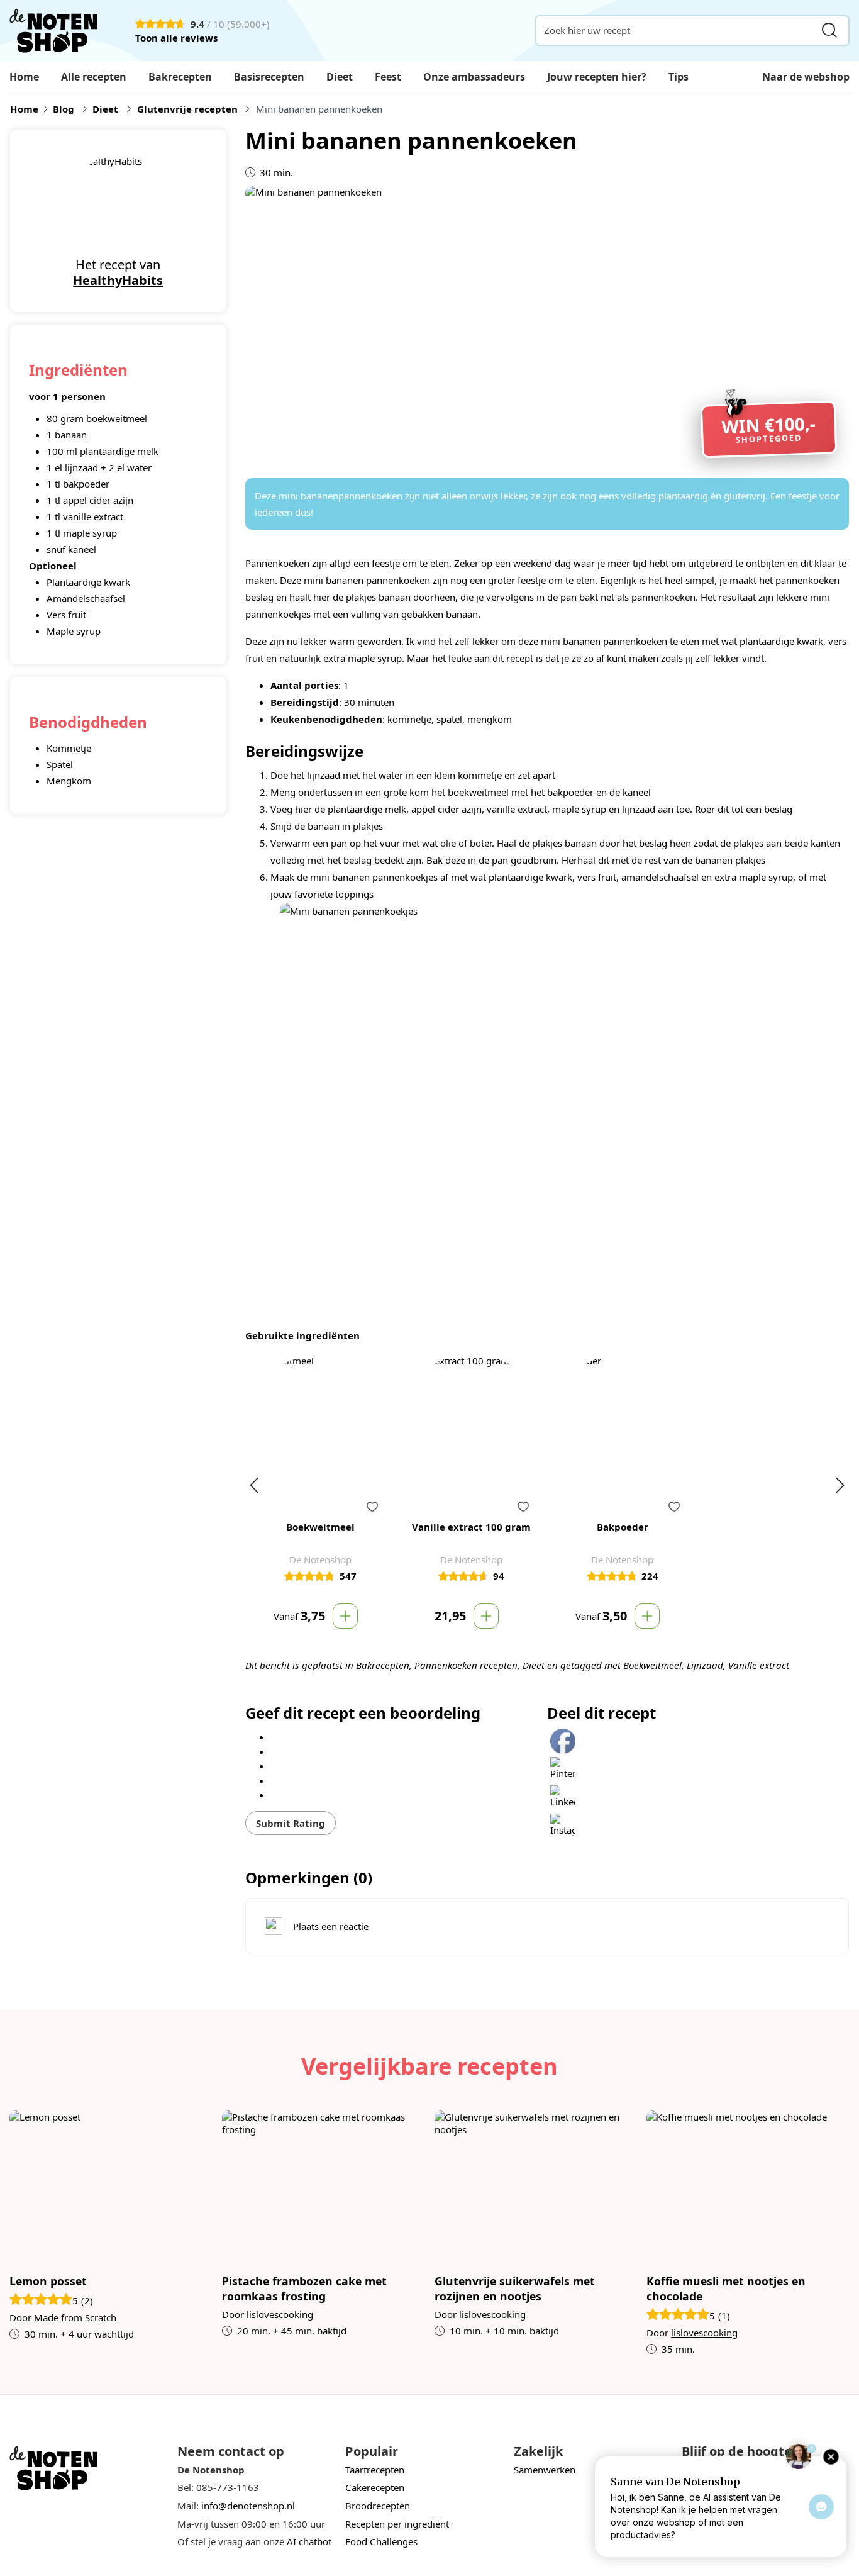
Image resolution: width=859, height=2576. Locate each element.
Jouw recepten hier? (597, 77)
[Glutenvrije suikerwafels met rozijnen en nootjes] (536, 2187)
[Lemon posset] (111, 2187)
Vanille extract (759, 1665)
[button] (372, 1507)
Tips (679, 77)
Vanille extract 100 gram (471, 1527)
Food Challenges (381, 2541)
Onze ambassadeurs (474, 77)
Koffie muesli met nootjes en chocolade (726, 2289)
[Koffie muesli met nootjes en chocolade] (748, 2187)
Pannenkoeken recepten (466, 1665)
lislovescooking (280, 2314)
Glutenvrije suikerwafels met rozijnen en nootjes (515, 2289)
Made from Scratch (75, 2317)
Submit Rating (291, 1823)
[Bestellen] (345, 1616)
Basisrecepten (269, 77)
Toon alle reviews (176, 38)
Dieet (340, 77)
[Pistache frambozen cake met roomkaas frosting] (324, 2187)
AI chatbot (309, 2541)
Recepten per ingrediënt (397, 2524)
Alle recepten (94, 77)
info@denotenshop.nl (248, 2506)
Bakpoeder (623, 1527)
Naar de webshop (806, 77)
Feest (388, 77)
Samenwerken (545, 2470)
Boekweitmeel (652, 1665)
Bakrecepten (180, 77)
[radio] (409, 1736)
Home (24, 77)
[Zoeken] (829, 31)
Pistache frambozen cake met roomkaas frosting (304, 2289)
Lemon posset (48, 2281)
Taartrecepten (375, 2470)
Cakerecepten (375, 2487)
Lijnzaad (705, 1665)
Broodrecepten (378, 2506)
